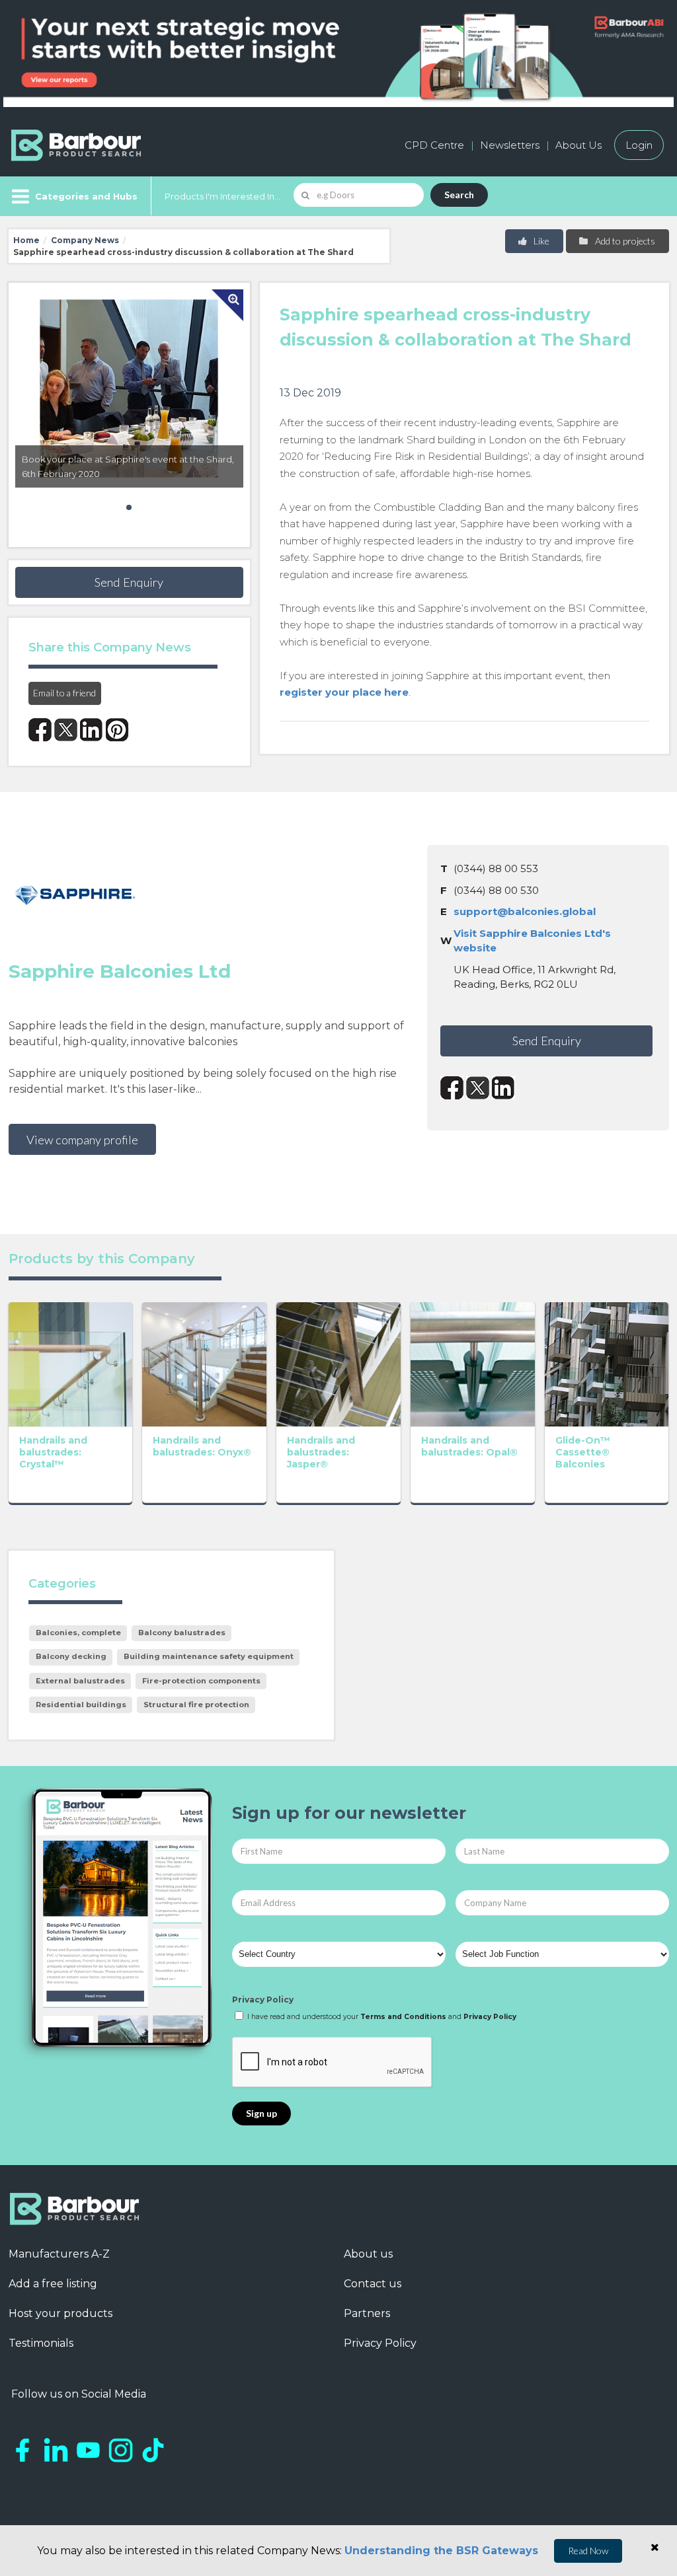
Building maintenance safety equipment (209, 1656)
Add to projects (624, 241)
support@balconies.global (525, 911)
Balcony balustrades (182, 1633)
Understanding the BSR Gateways (441, 2551)
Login (639, 145)
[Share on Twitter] (66, 730)
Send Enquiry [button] (129, 582)
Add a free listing (53, 2284)
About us (368, 2254)
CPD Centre (434, 145)
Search (459, 195)
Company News (85, 240)
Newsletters (510, 145)
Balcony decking (71, 1656)
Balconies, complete (78, 1633)
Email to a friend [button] (64, 693)
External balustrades (80, 1681)
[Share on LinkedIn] (92, 730)
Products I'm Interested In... (222, 196)
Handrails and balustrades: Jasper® (321, 1452)
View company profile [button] (82, 1140)
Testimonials (41, 2343)
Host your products (60, 2313)
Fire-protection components (201, 1681)
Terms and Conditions (403, 2017)
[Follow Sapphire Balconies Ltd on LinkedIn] (503, 1088)
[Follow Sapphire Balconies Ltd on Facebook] (452, 1088)
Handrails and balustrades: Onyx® (202, 1446)
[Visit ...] (71, 1363)
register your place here (344, 692)
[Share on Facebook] (40, 730)
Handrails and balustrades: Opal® (469, 1446)
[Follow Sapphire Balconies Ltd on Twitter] (478, 1088)
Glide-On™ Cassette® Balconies (583, 1452)
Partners (367, 2313)
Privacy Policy (263, 2000)
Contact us (373, 2284)
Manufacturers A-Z (59, 2254)
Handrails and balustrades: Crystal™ (53, 1452)
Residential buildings (81, 1705)
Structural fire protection (196, 1705)
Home (26, 240)
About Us (578, 145)
